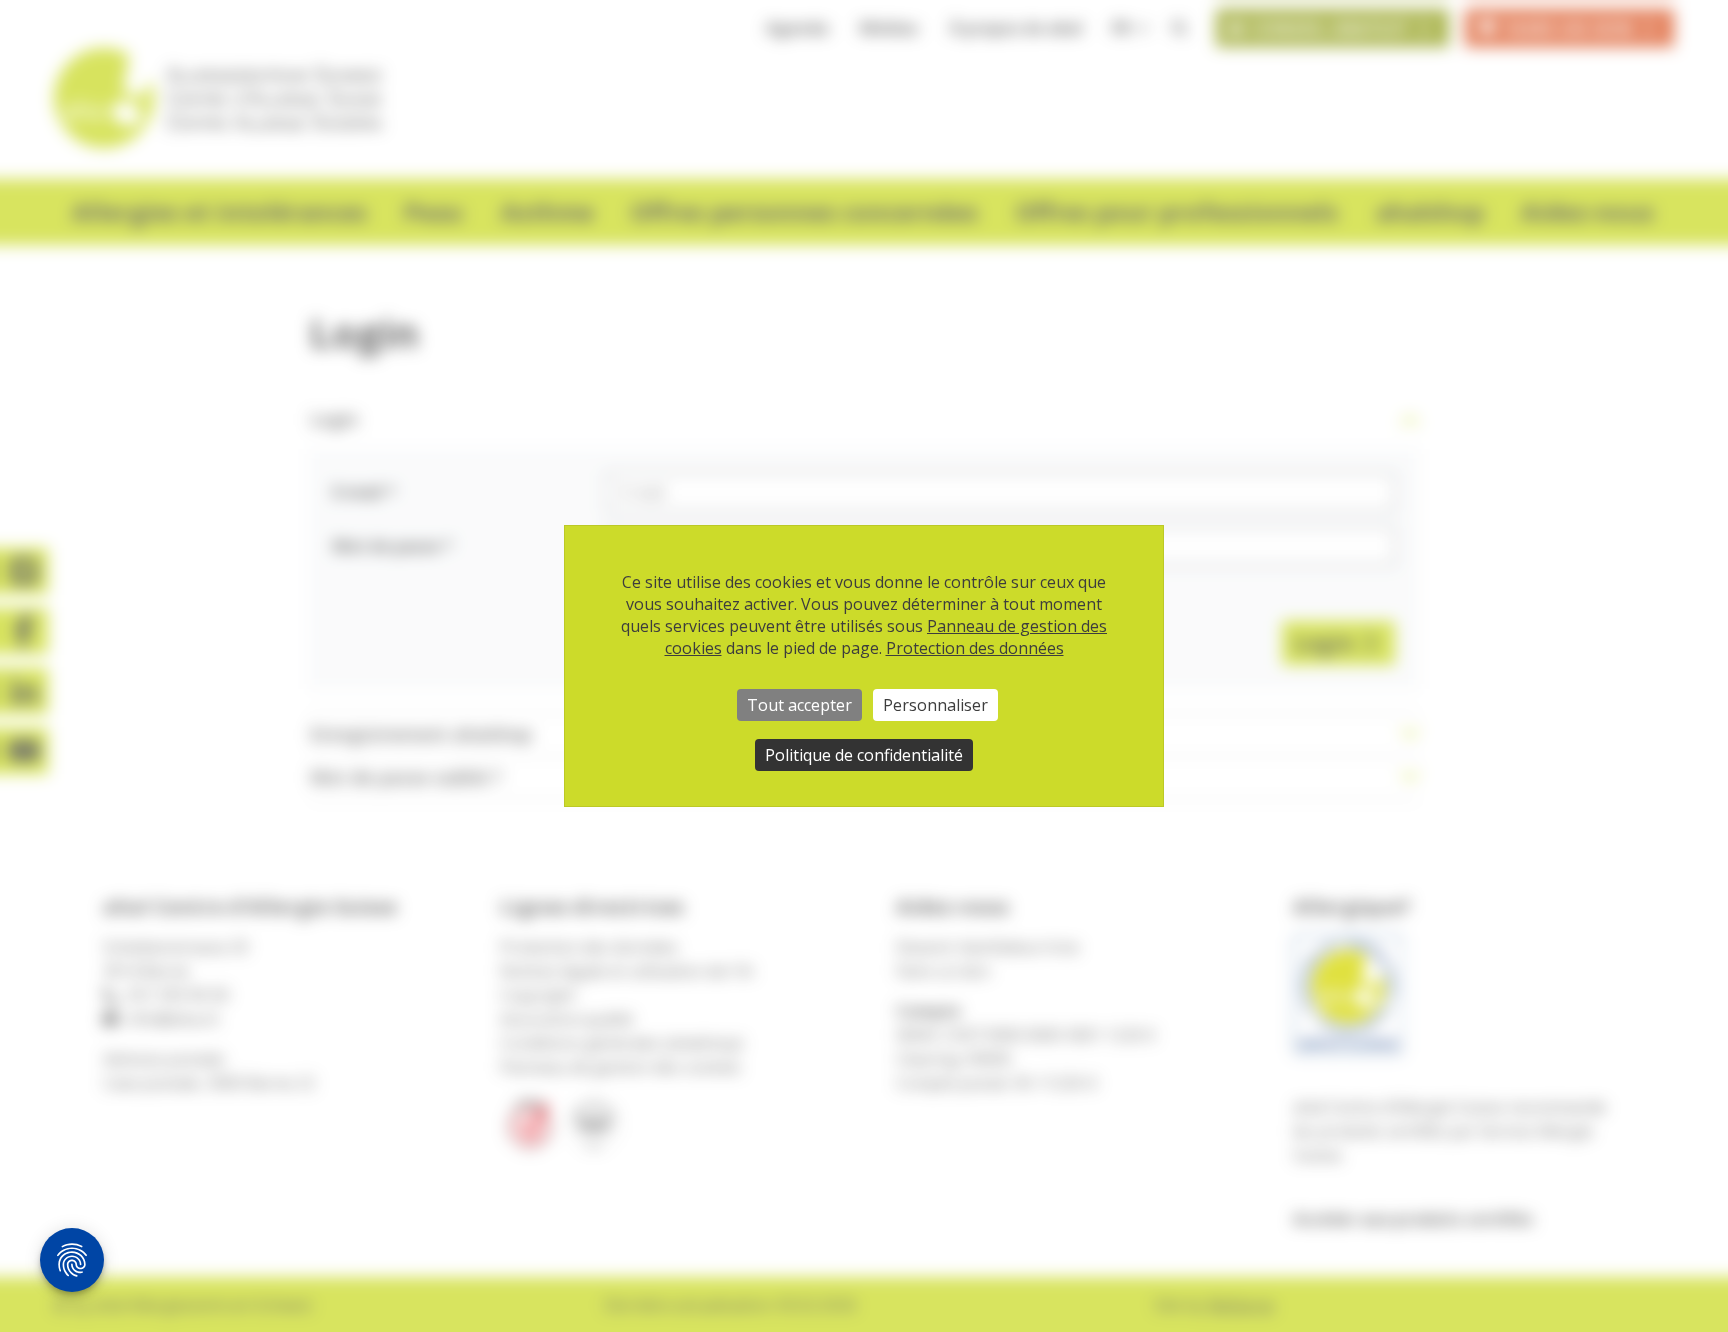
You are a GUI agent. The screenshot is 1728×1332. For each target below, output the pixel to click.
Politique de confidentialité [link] (864, 755)
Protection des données (975, 648)
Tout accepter (799, 705)
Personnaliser (935, 705)
